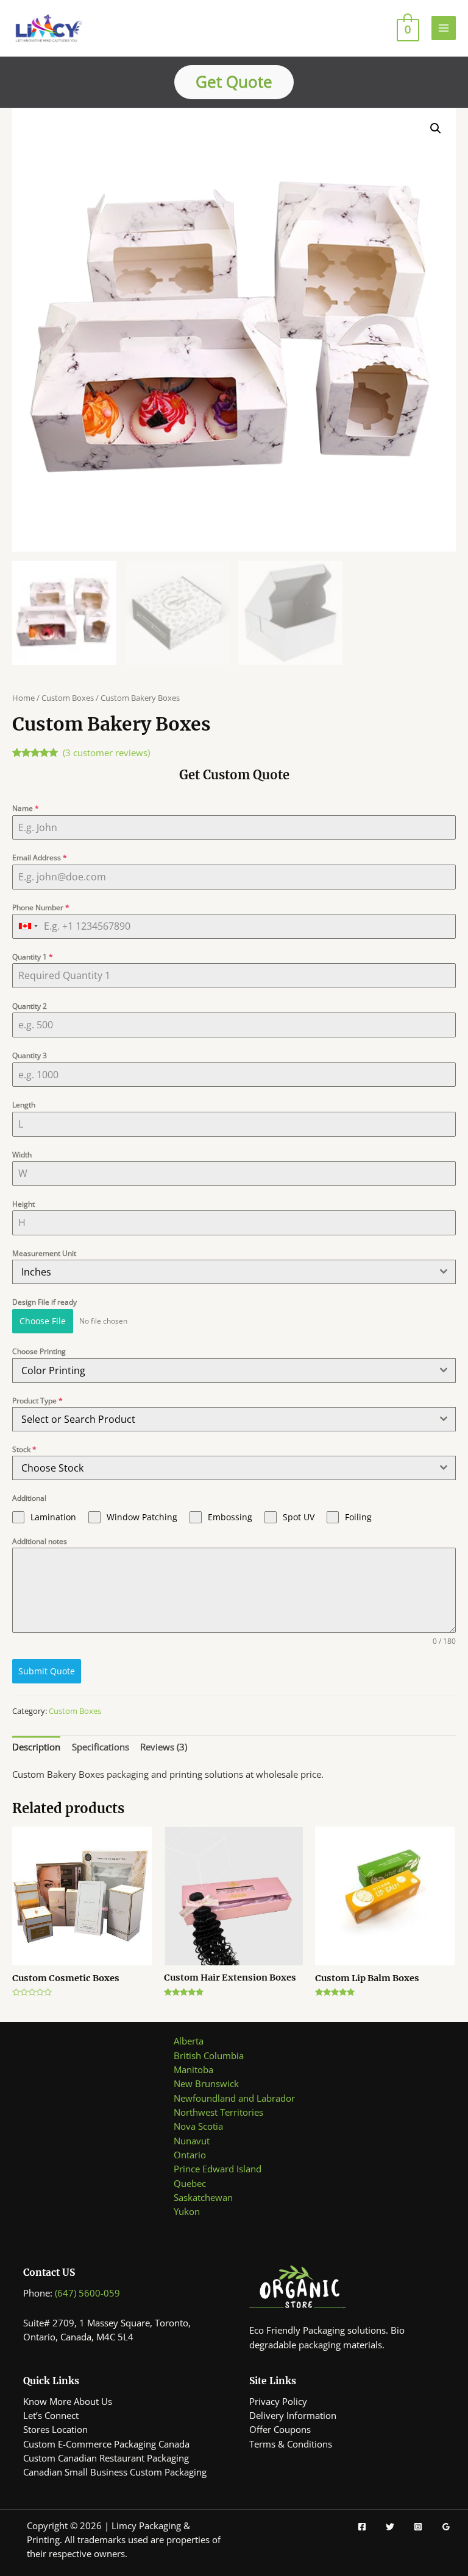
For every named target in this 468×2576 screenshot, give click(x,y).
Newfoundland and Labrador (234, 2098)
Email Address (40, 858)
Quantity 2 (30, 1006)
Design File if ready (44, 1302)
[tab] (36, 1747)
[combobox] (28, 926)
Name (26, 808)
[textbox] (222, 1370)
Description (36, 1747)
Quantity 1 (33, 957)
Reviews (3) (164, 1747)
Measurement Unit (44, 1253)
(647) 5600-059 (87, 2293)
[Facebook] (362, 2527)
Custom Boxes (68, 698)
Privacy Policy (278, 2401)
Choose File (43, 1321)
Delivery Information (293, 2415)
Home (23, 698)
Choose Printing (39, 1351)
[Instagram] (418, 2527)
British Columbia (209, 2055)
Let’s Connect (51, 2415)
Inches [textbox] (36, 1272)
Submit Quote (47, 1671)
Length (24, 1105)
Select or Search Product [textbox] (78, 1419)
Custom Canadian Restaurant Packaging (106, 2458)
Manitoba (193, 2069)
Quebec (190, 2183)
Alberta (189, 2041)
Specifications (101, 1747)
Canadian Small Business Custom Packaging (115, 2472)
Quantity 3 (30, 1055)
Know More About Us (68, 2401)
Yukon (187, 2211)
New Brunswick (206, 2083)
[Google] (446, 2527)
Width (22, 1155)
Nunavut (192, 2141)
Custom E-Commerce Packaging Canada (106, 2444)
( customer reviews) (106, 753)
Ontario (190, 2155)
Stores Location (55, 2429)
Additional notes (40, 1541)
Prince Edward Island (218, 2169)
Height (23, 1204)
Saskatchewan (203, 2197)
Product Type (37, 1401)
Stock (24, 1449)
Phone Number (41, 907)
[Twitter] (390, 2527)
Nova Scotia (198, 2126)
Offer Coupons (280, 2429)
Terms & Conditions (291, 2444)
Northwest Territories (218, 2112)
